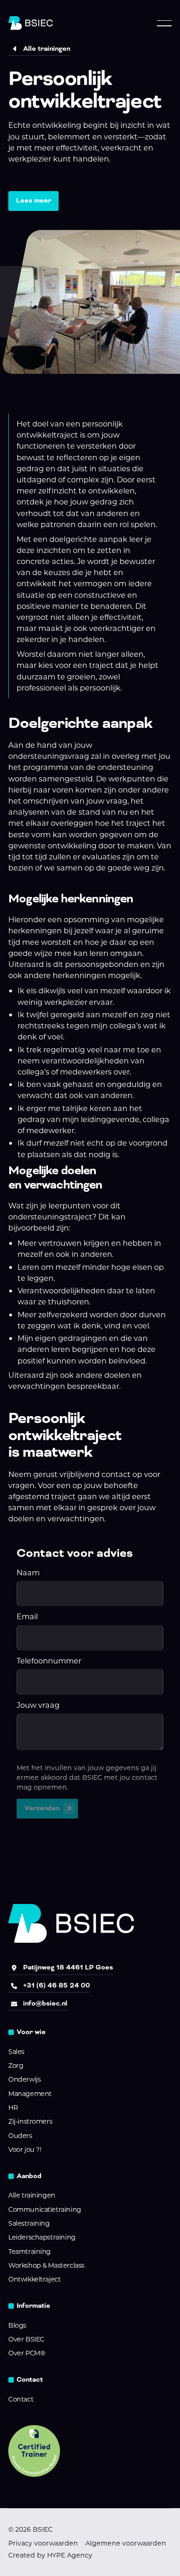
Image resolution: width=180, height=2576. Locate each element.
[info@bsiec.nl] (38, 2004)
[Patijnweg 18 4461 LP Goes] (61, 1968)
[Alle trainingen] (39, 49)
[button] (164, 23)
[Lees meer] (33, 201)
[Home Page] (30, 23)
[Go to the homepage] (71, 1923)
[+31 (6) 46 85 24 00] (49, 1986)
